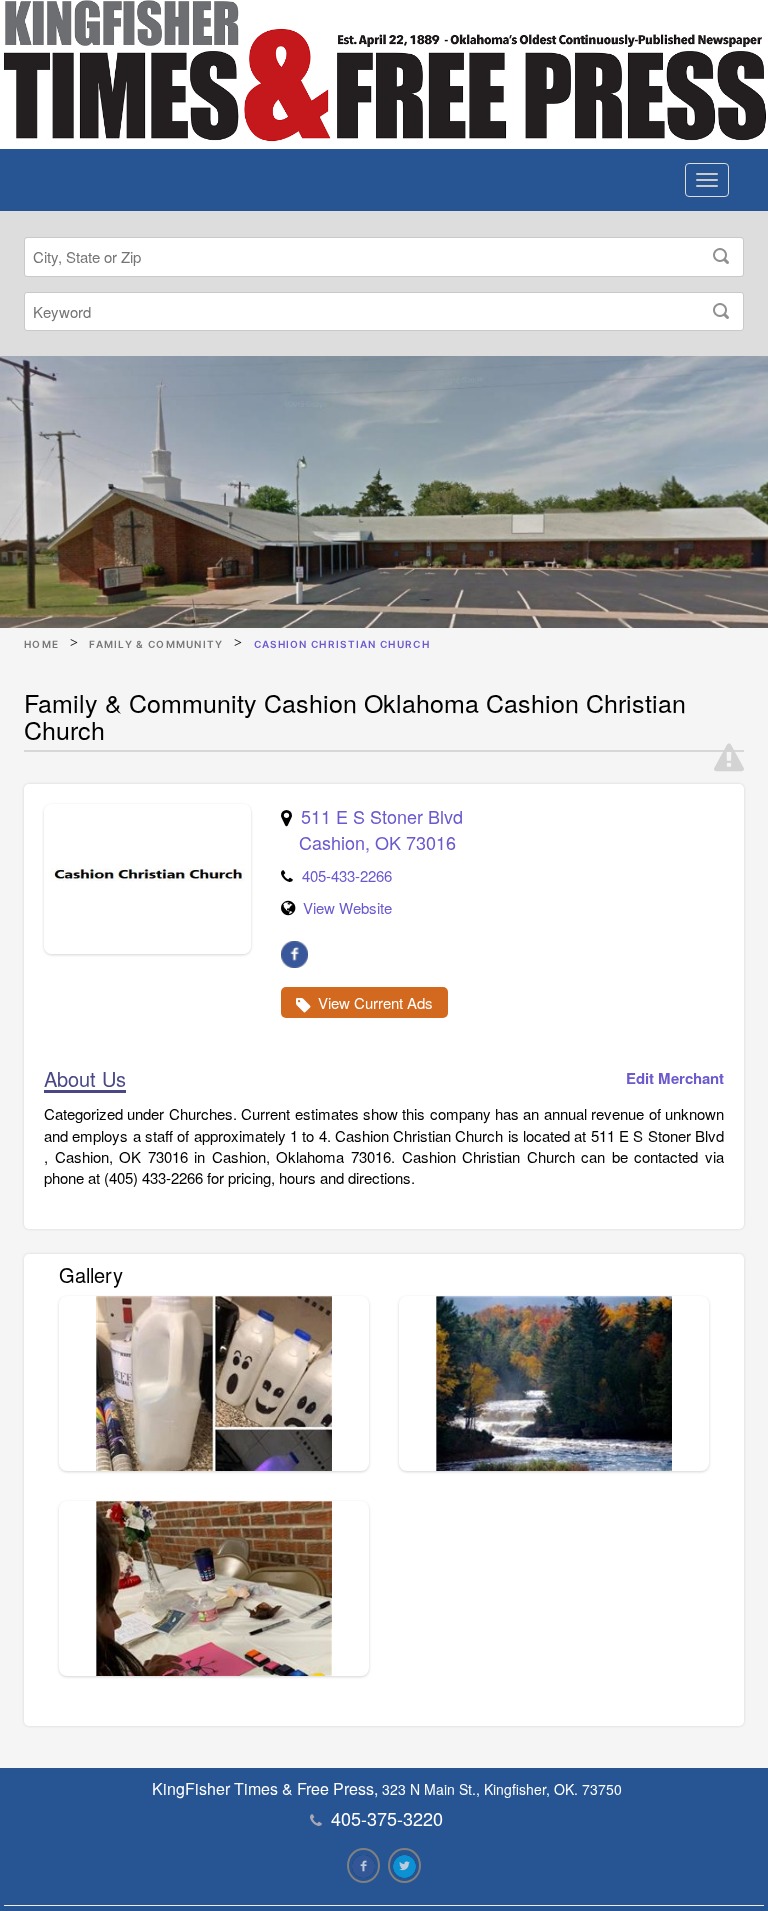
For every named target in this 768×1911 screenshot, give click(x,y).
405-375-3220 (387, 1818)
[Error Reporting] (729, 758)
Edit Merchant (675, 1078)
